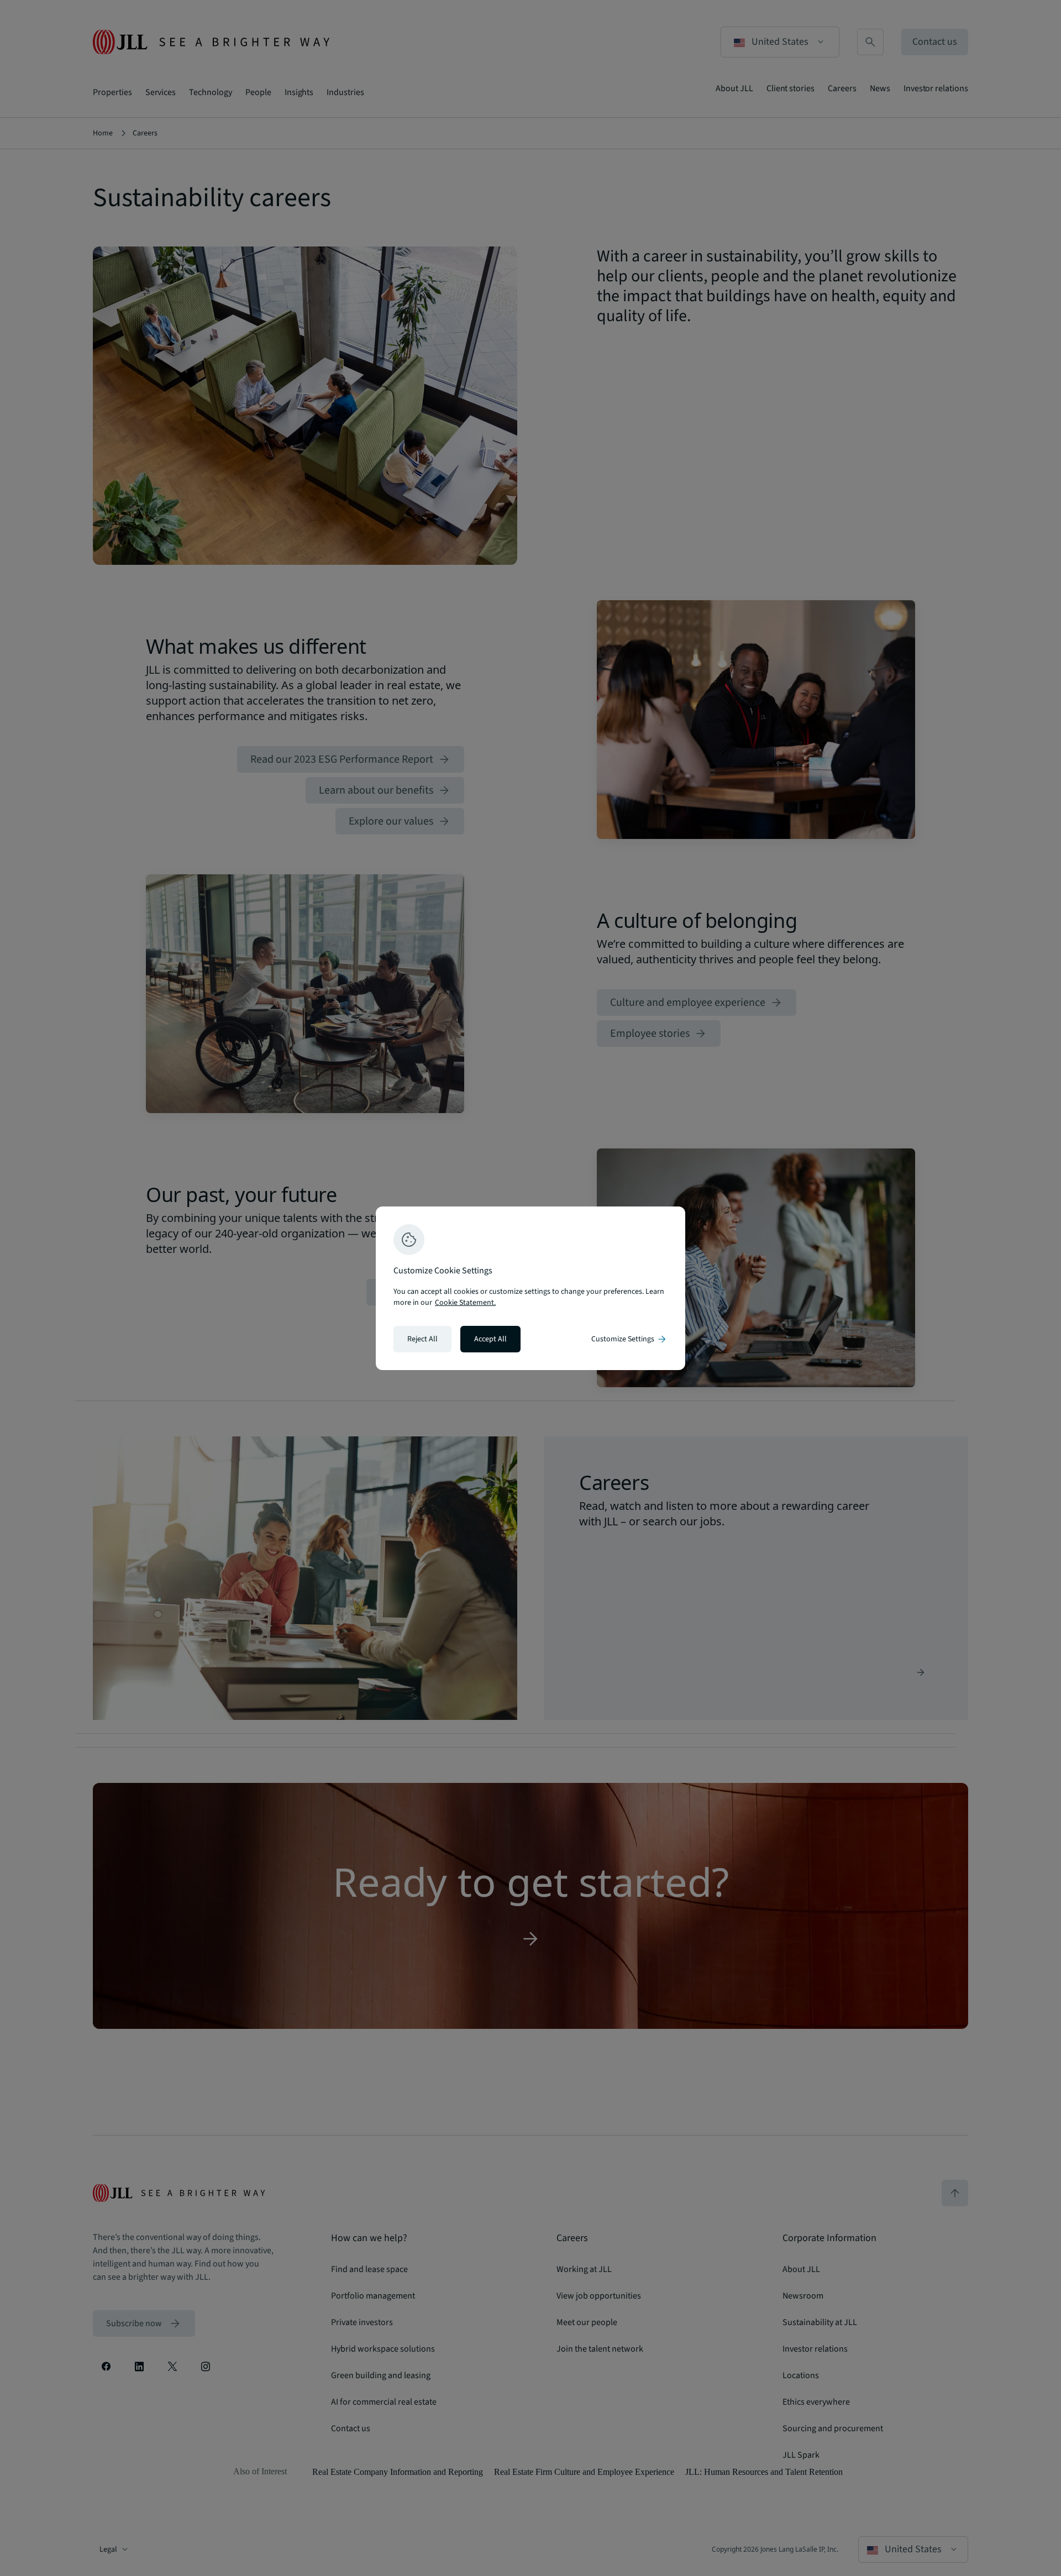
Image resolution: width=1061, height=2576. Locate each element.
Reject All (422, 1339)
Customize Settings (629, 1339)
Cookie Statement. (465, 1303)
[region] (530, 1288)
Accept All (490, 1339)
